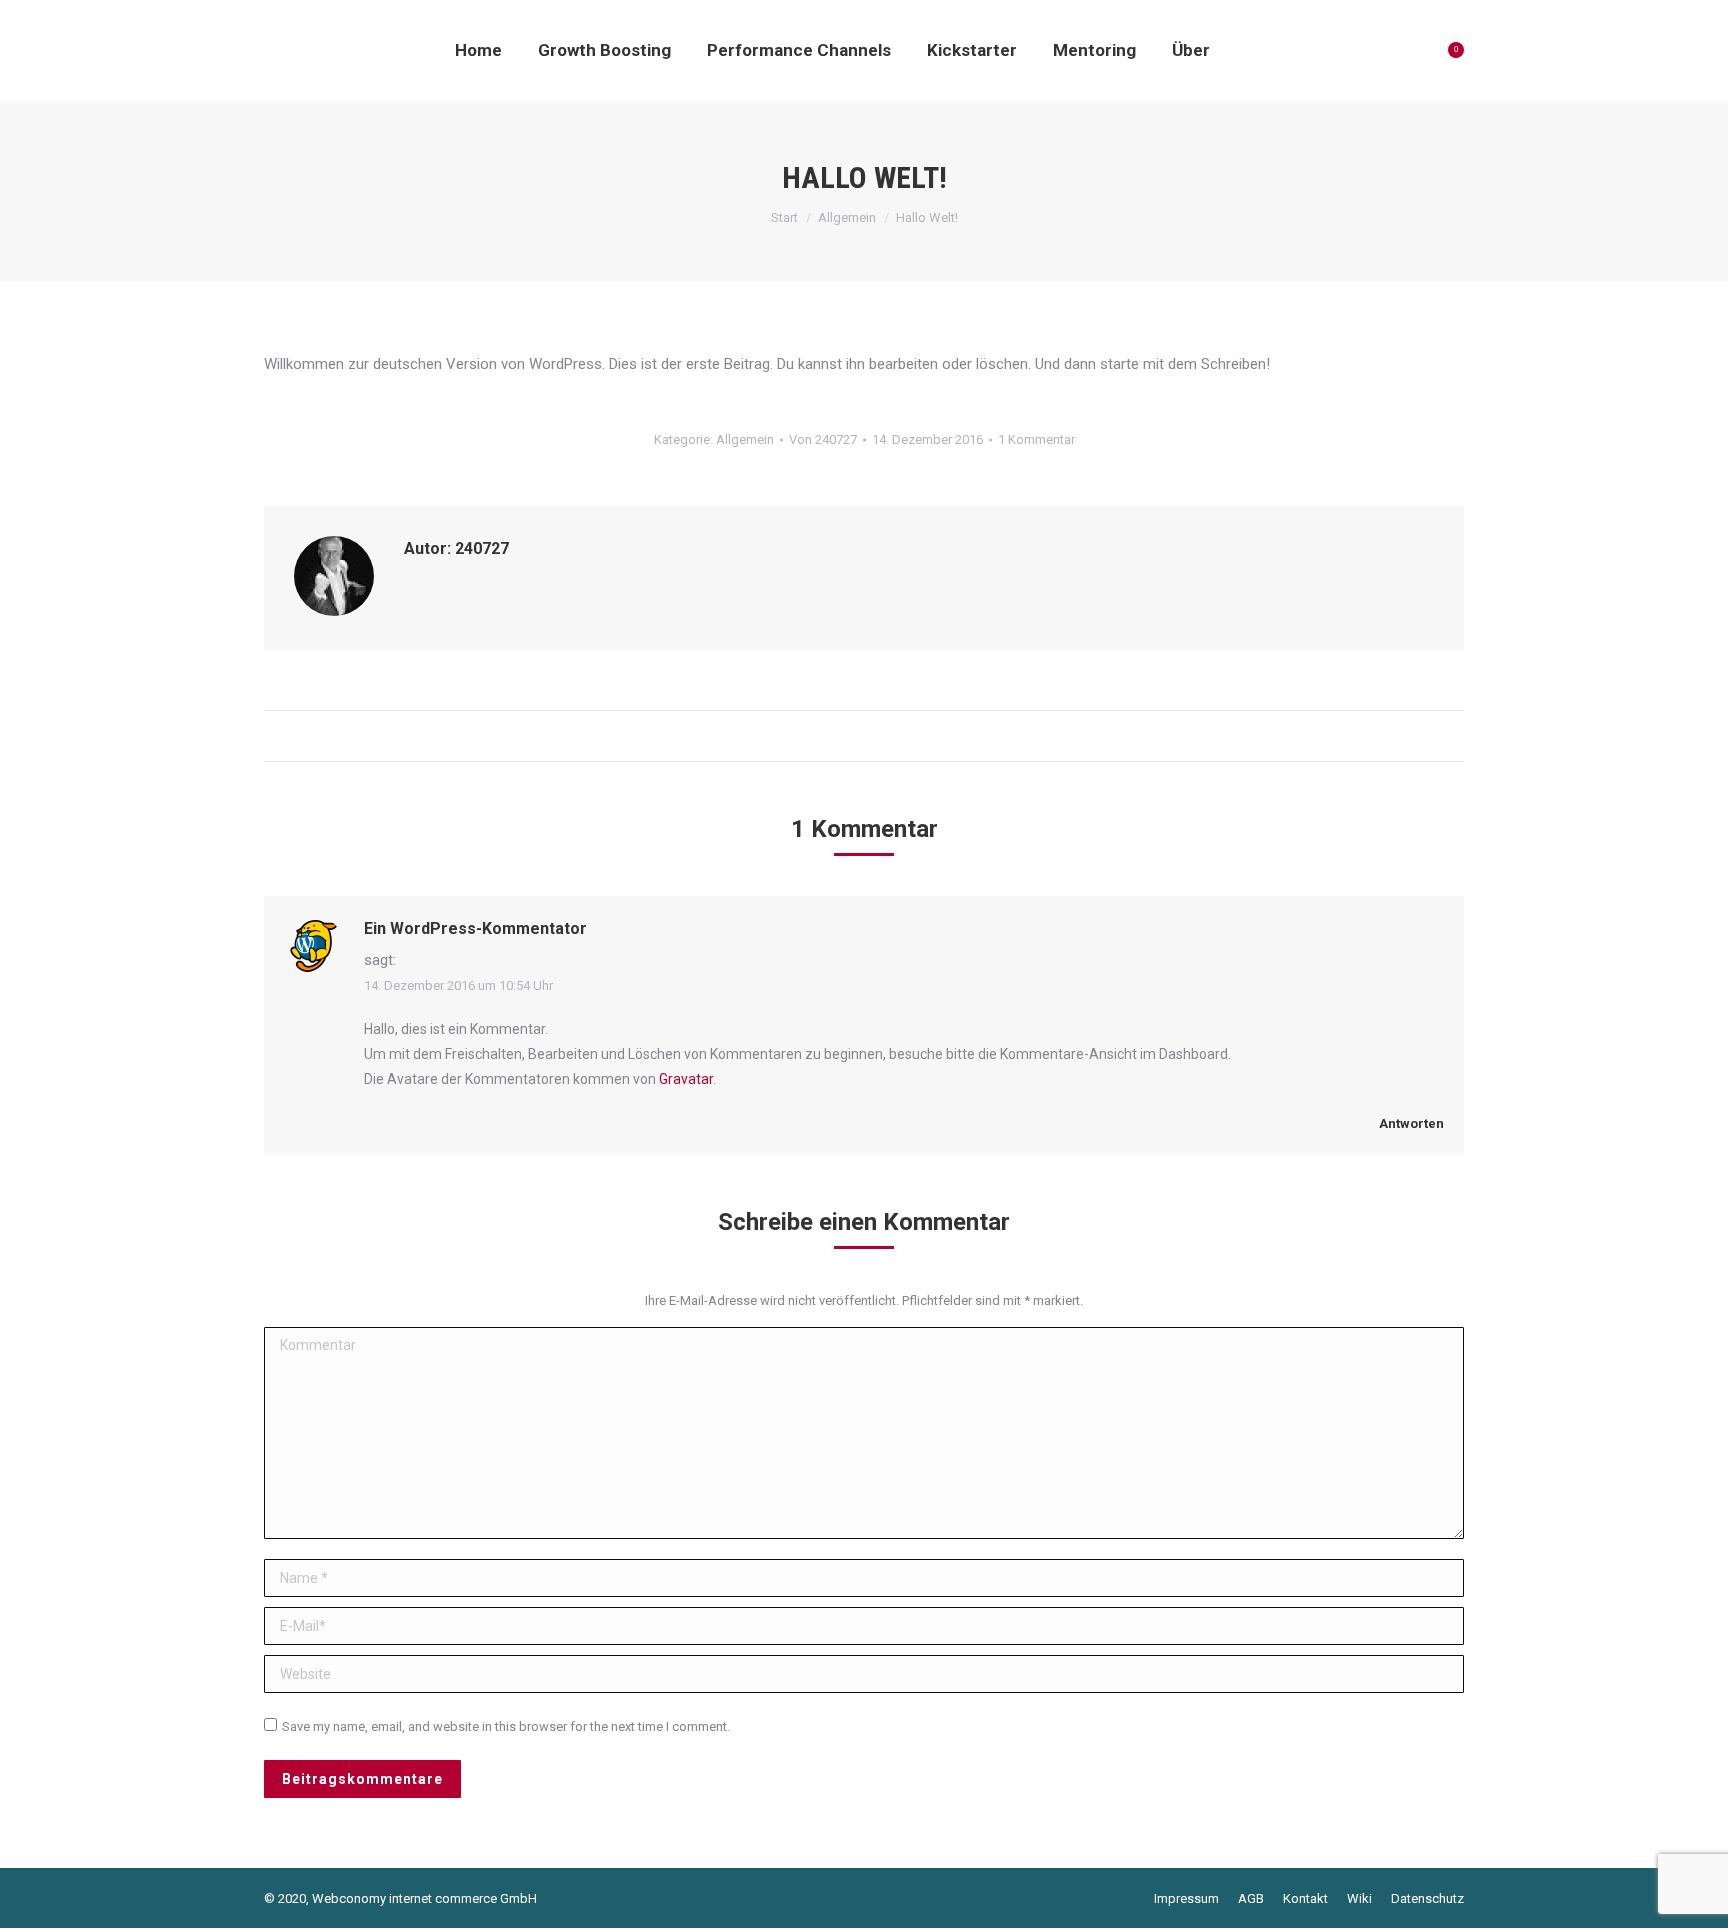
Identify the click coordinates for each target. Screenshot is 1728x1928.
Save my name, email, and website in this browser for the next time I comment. (506, 1726)
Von (823, 439)
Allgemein (745, 439)
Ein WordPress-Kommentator (475, 928)
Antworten (1410, 1123)
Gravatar (686, 1079)
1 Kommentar (1036, 439)
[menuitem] (478, 50)
